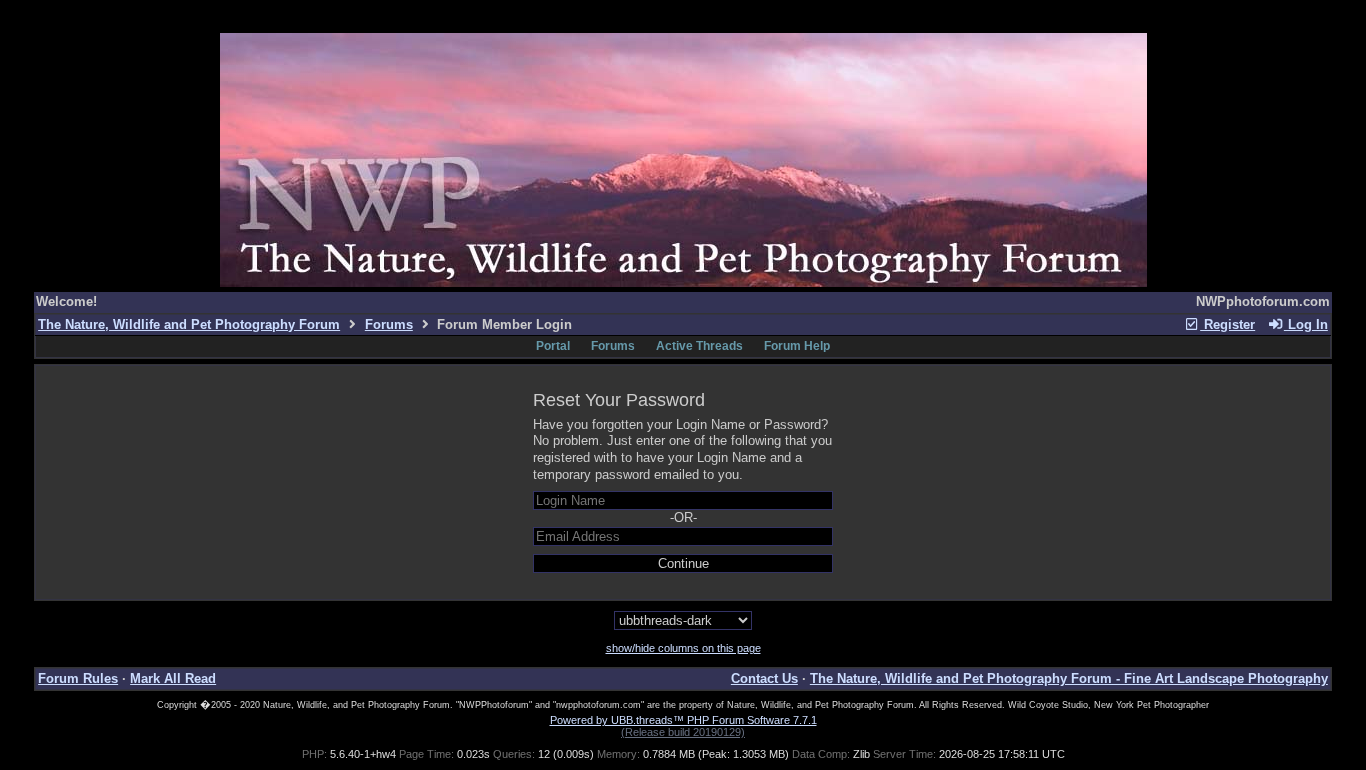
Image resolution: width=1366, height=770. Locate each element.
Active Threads (699, 346)
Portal (553, 346)
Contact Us (764, 678)
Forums (389, 324)
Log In (1306, 324)
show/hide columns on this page (683, 648)
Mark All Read (173, 678)
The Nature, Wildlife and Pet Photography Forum (189, 324)
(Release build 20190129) (683, 732)
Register (1227, 324)
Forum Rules (78, 678)
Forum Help (797, 346)
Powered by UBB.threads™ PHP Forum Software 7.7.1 (683, 720)
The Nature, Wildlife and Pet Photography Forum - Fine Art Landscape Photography (1069, 678)
